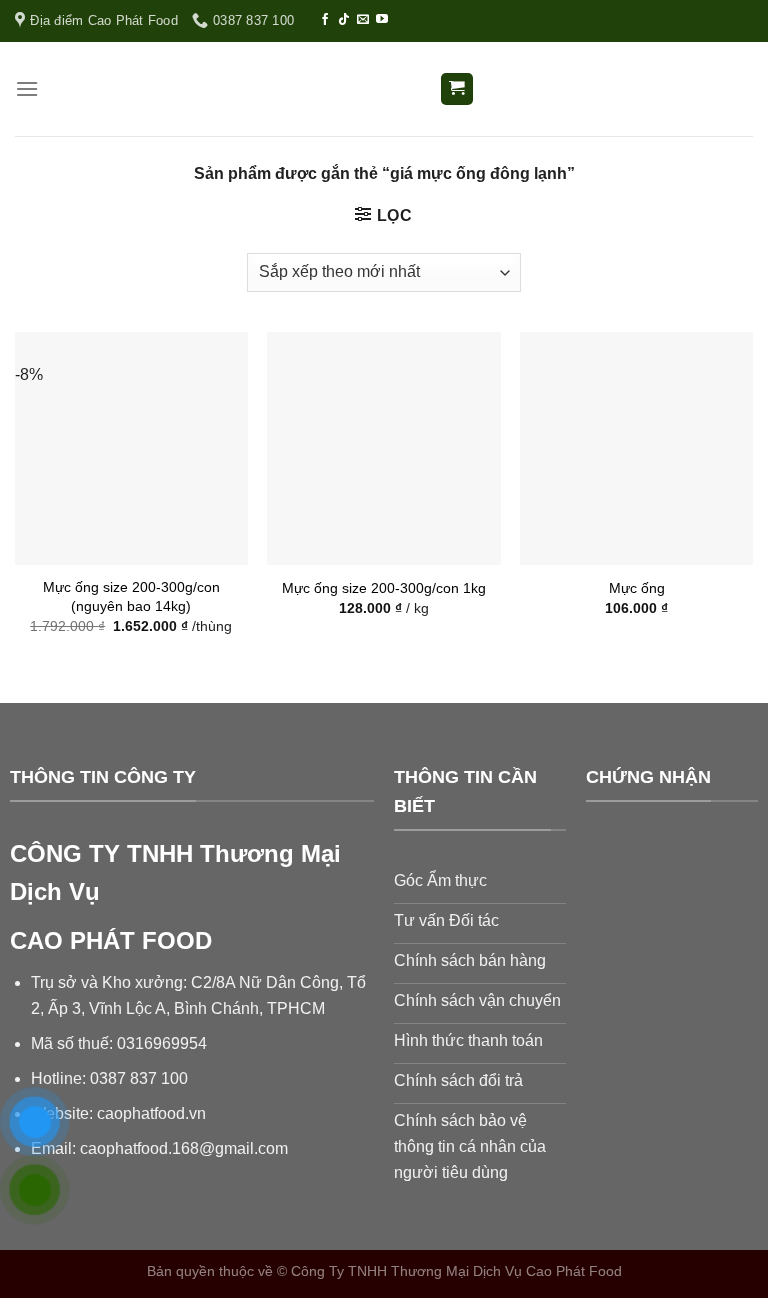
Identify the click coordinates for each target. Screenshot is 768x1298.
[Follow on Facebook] (325, 20)
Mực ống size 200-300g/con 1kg (384, 588)
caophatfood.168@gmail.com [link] (184, 1148)
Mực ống (637, 588)
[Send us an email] (363, 20)
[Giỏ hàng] (457, 89)
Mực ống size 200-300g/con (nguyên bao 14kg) (131, 596)
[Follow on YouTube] (382, 20)
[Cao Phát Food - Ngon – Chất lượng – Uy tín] (384, 89)
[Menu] (27, 88)
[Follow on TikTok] (344, 20)
